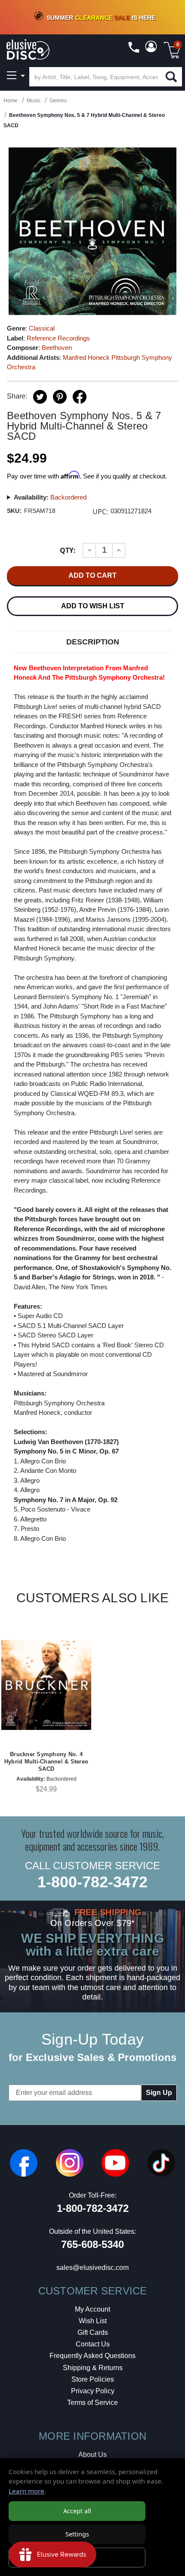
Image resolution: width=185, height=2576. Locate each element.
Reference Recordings (58, 338)
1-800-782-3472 (92, 1882)
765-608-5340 (92, 2244)
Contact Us (93, 2344)
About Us (92, 2455)
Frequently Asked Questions (92, 2356)
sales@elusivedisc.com (92, 2268)
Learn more (26, 2491)
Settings (77, 2534)
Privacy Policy (93, 2391)
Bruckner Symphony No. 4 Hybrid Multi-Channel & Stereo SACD (46, 1762)
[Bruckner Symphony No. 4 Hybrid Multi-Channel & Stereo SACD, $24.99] (46, 1685)
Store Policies (93, 2379)
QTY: (68, 550)
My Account (92, 2309)
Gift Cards (93, 2332)
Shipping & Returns (93, 2368)
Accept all (77, 2511)
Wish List (93, 2321)
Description (93, 642)
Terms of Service (92, 2403)
